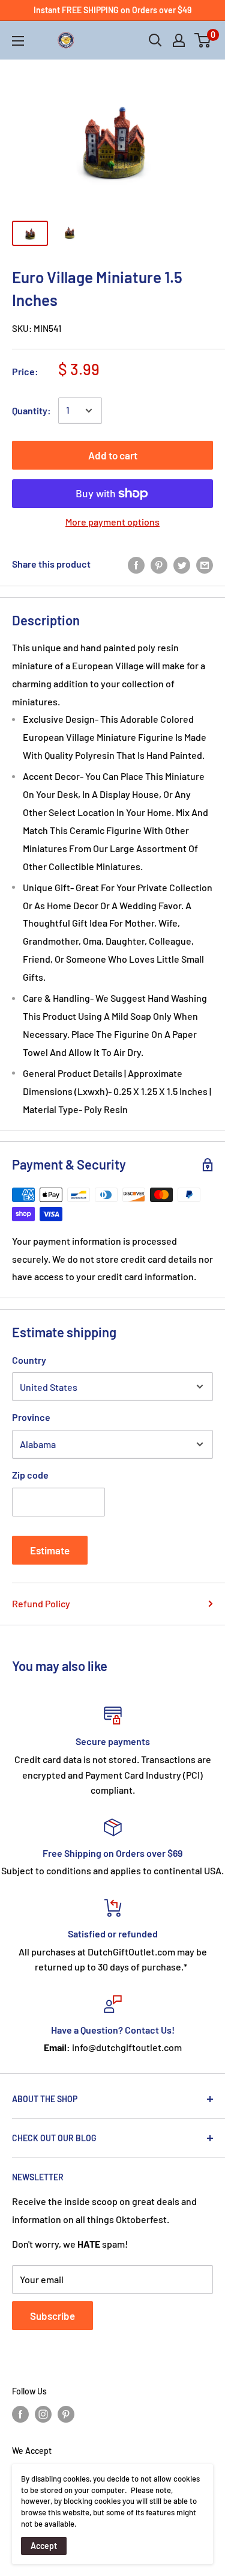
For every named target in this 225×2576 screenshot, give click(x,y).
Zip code (30, 1475)
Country (29, 1360)
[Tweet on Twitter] (182, 564)
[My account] (179, 40)
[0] (203, 40)
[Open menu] (18, 41)
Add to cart (113, 455)
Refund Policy (41, 1603)
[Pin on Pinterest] (159, 564)
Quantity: (31, 410)
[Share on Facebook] (136, 564)
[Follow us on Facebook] (20, 2414)
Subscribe (52, 2316)
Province (31, 1417)
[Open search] (155, 40)
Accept (44, 2546)
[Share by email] (205, 564)
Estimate (50, 1550)
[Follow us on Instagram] (43, 2414)
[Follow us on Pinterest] (66, 2414)
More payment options (112, 522)
